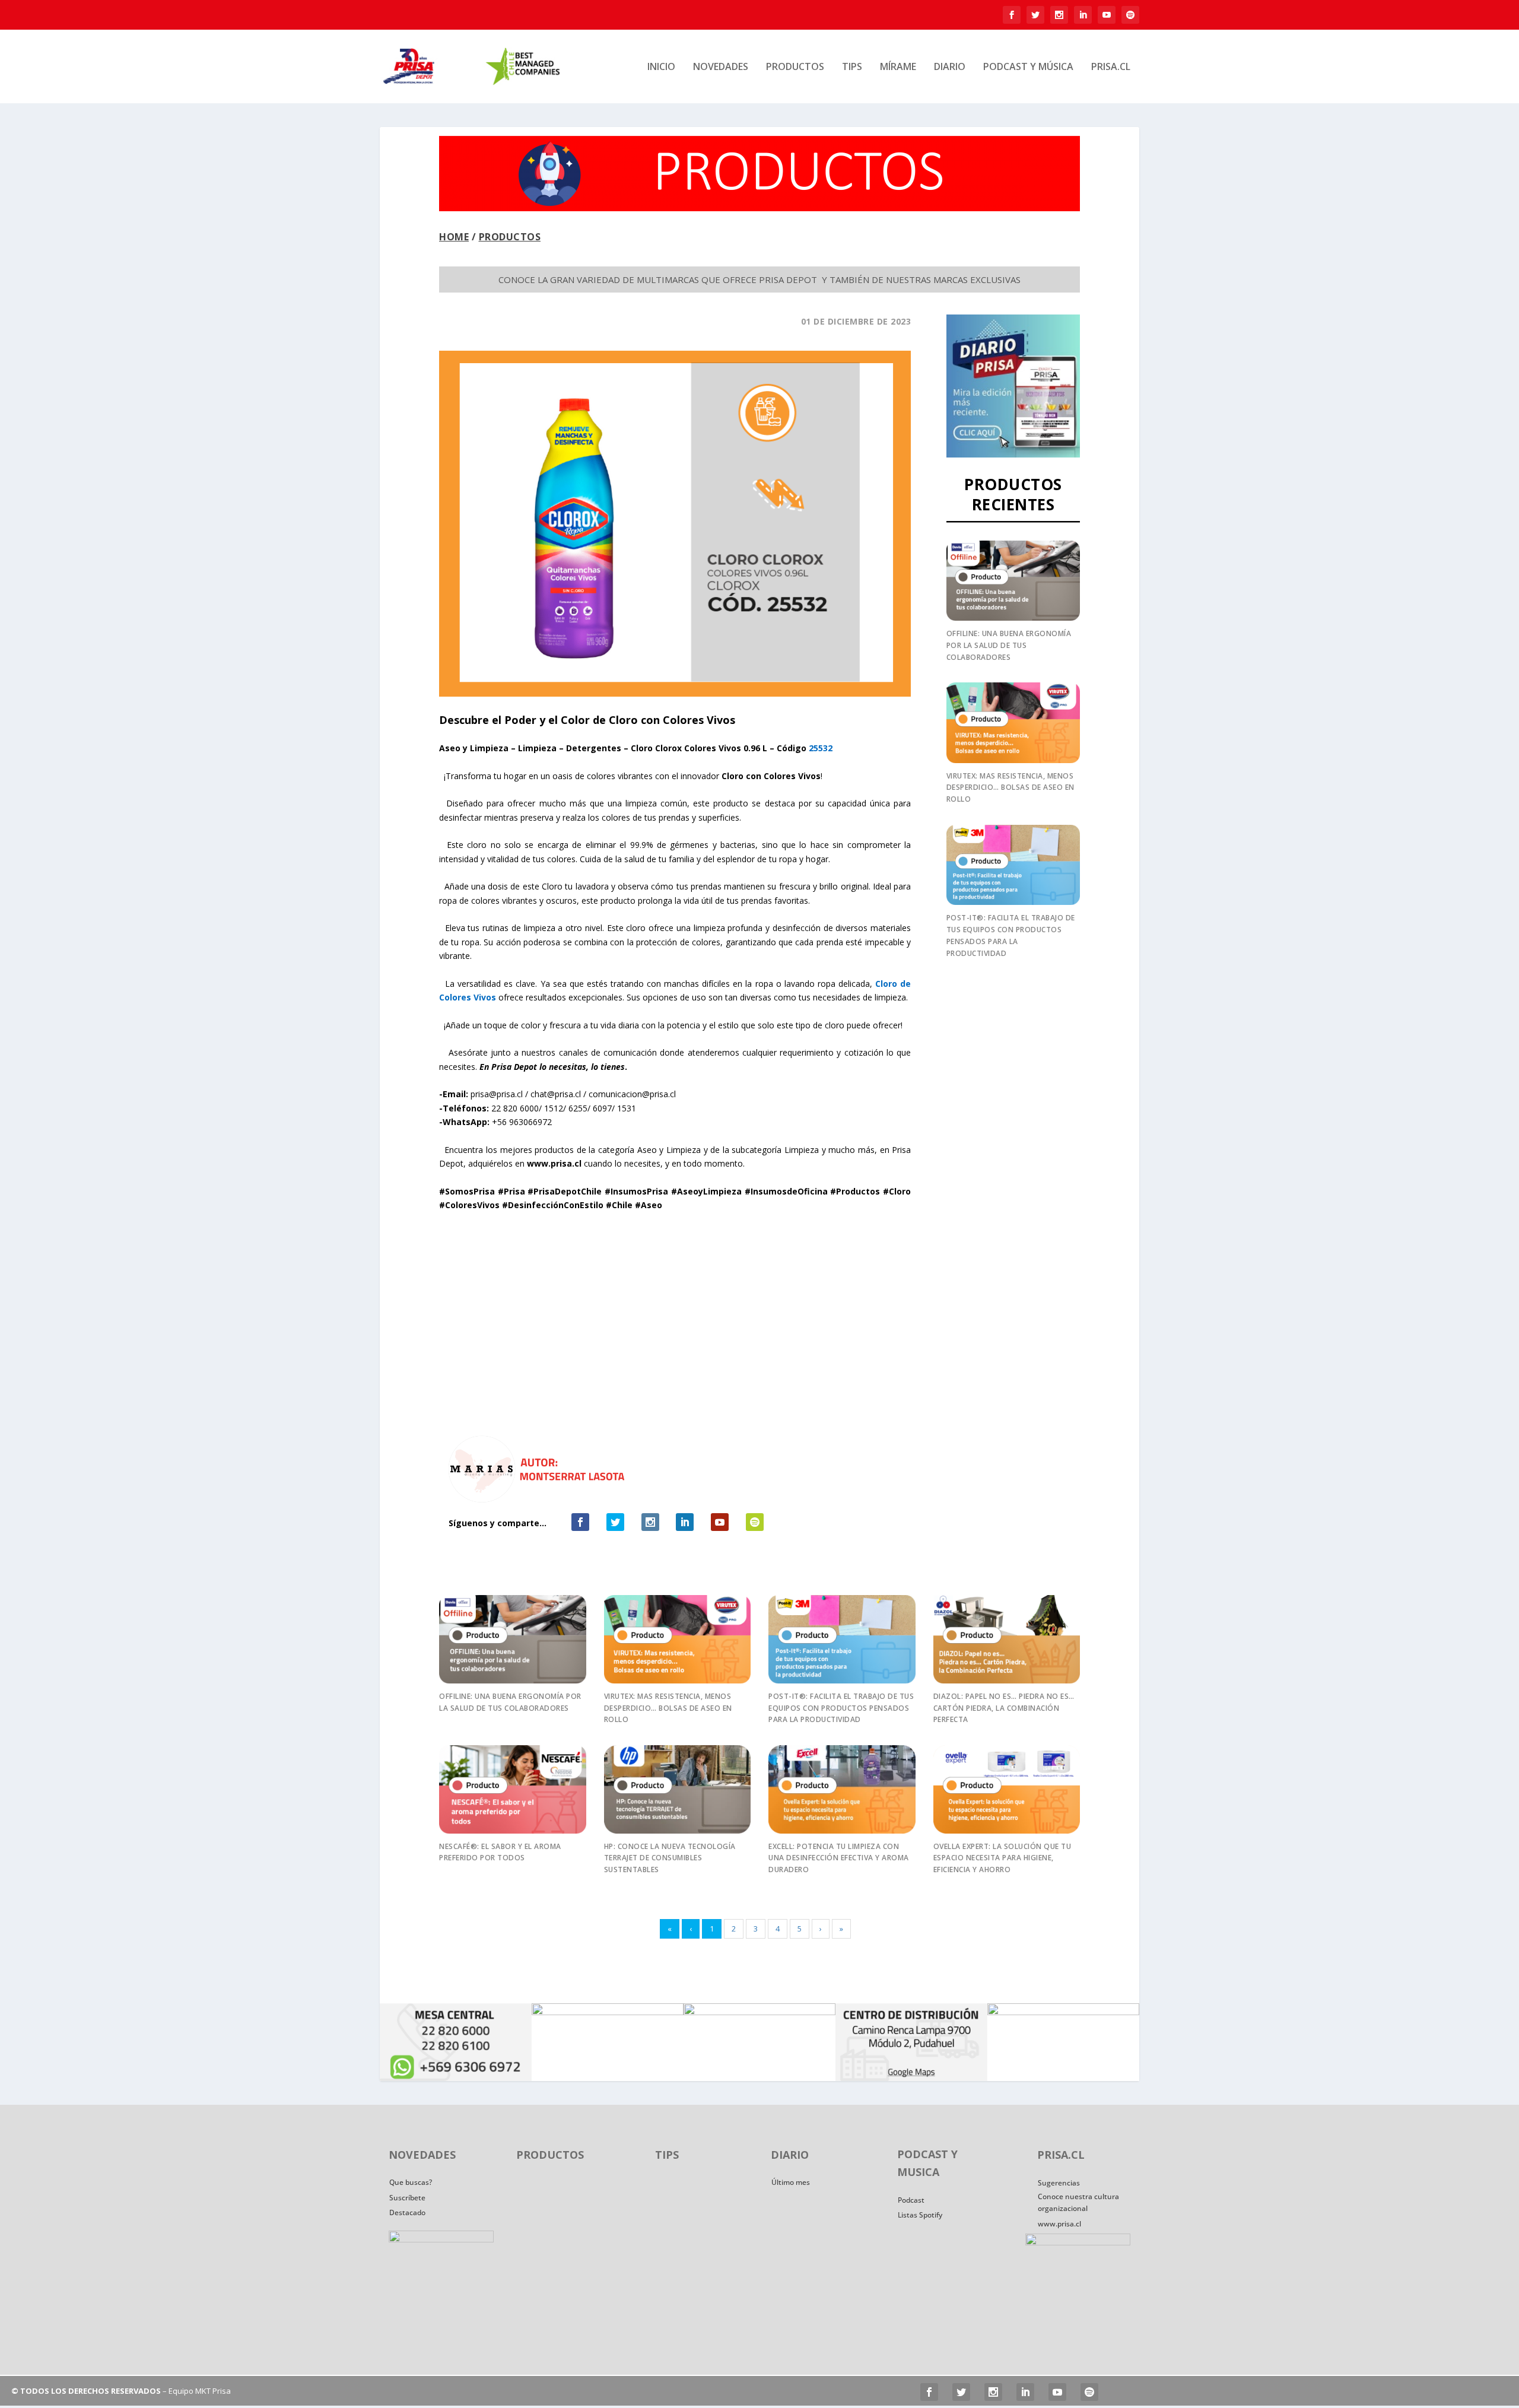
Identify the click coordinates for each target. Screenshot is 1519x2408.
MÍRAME (898, 67)
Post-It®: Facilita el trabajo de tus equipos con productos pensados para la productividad (841, 1708)
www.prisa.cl (1059, 2224)
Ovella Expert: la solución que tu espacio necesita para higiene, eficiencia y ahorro (1002, 1858)
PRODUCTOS (795, 67)
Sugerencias (1059, 2183)
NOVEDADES (721, 67)
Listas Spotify (920, 2215)
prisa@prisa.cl (497, 1094)
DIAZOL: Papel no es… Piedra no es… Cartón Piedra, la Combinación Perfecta (1004, 1708)
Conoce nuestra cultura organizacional (1078, 2202)
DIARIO (950, 67)
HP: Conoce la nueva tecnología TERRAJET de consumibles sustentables (670, 1858)
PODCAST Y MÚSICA (1028, 67)
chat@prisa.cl (556, 1094)
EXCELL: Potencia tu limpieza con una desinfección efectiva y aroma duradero (839, 1858)
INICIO (661, 67)
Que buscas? (411, 2182)
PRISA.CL (1111, 67)
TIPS (852, 67)
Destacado (407, 2212)
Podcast (911, 2200)
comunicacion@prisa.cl (632, 1094)
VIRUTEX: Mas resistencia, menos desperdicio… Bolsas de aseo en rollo (1010, 788)
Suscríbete (407, 2198)
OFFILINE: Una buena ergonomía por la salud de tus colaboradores (1009, 645)
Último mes (791, 2182)
